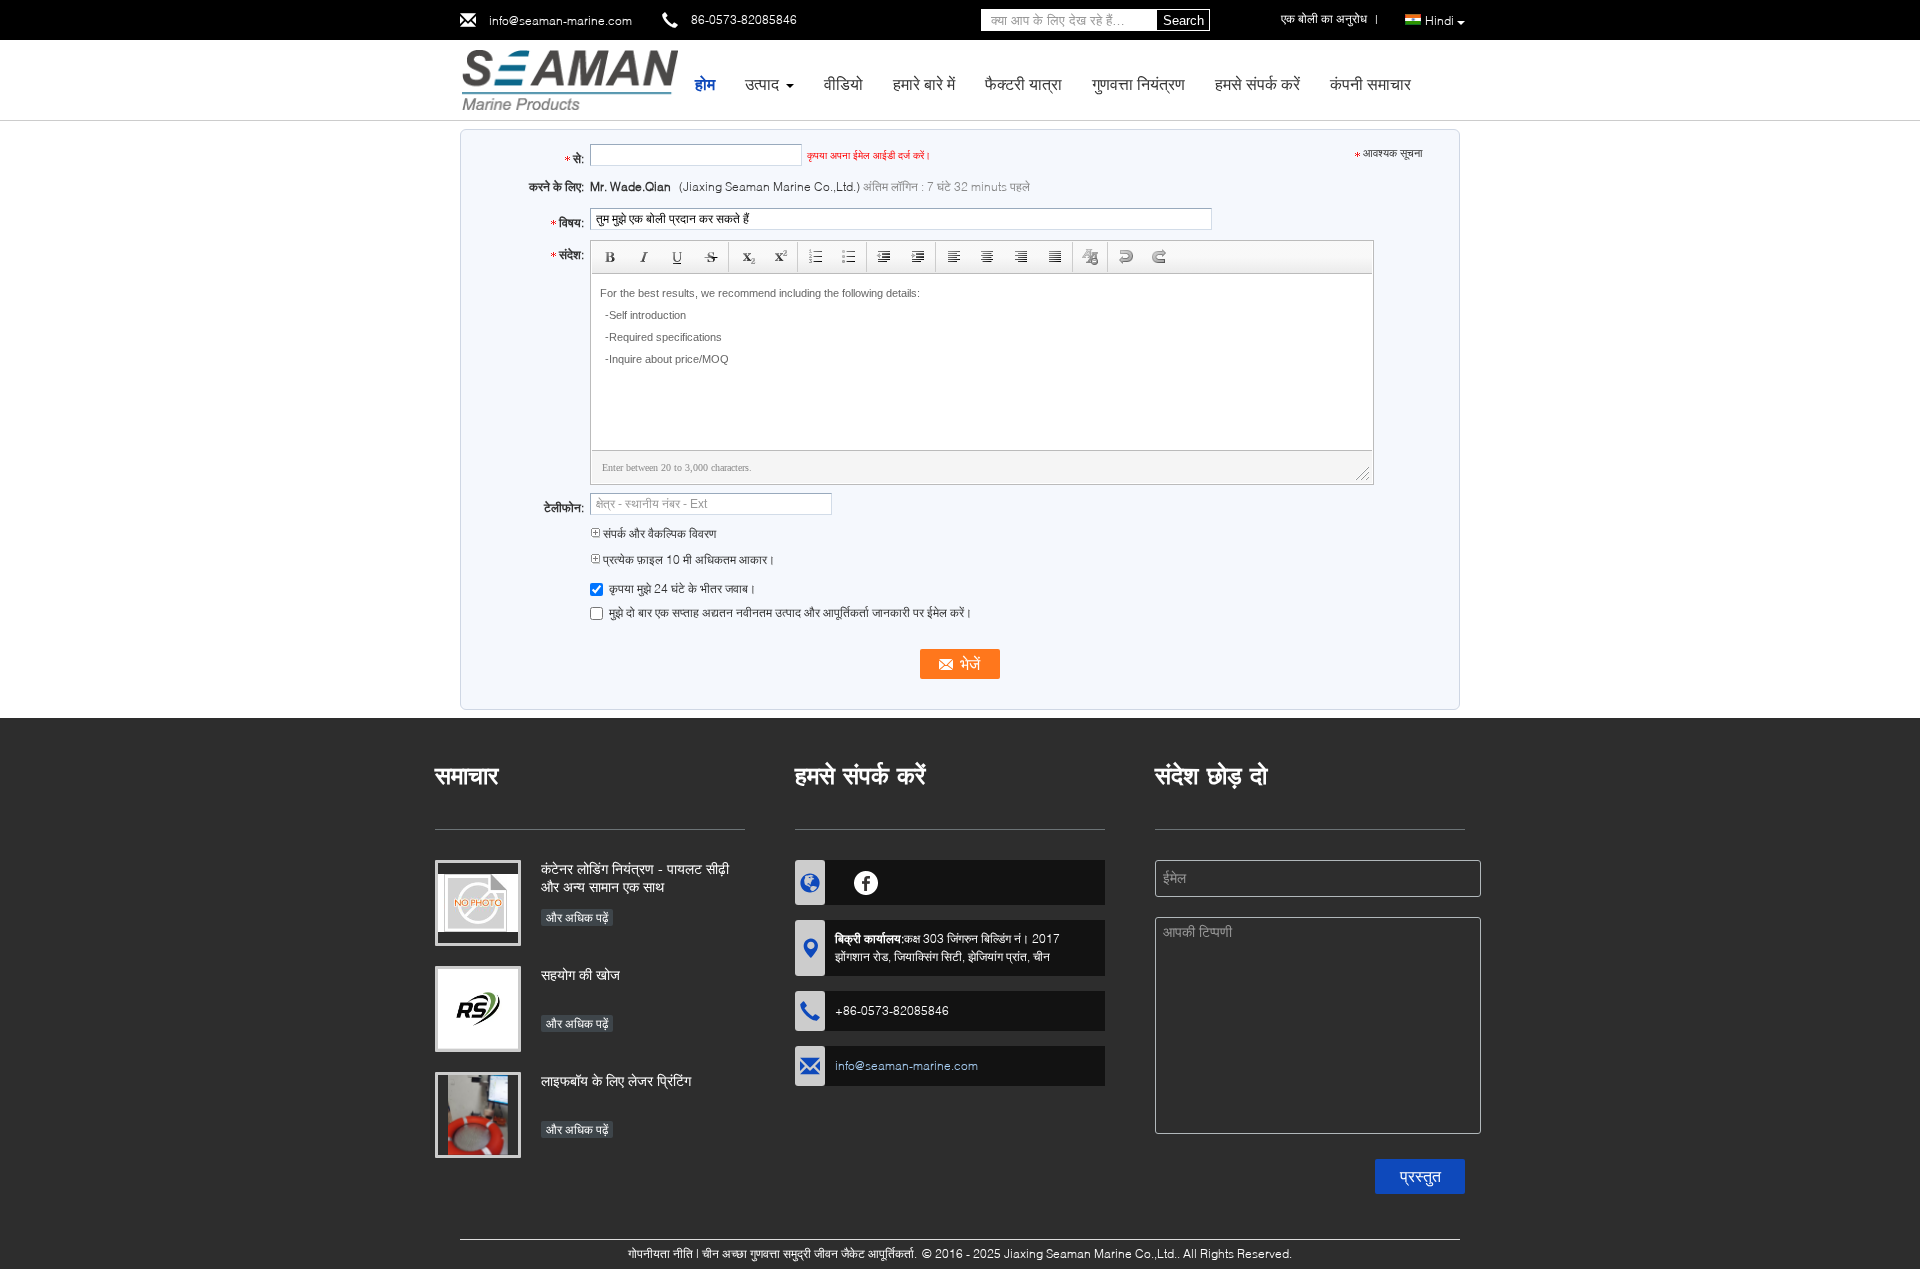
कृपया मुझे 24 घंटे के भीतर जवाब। (681, 588)
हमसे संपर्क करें (1257, 83)
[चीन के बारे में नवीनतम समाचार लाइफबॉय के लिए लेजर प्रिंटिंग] (478, 1115)
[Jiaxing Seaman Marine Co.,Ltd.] (569, 78)
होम (705, 83)
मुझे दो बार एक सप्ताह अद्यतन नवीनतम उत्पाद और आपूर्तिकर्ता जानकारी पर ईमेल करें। (789, 612)
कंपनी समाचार (1370, 83)
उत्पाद (762, 83)
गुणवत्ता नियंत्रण (1138, 83)
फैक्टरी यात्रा (1023, 83)
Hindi (1439, 20)
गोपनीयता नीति (660, 1253)
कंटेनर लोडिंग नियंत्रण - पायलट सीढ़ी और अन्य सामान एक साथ (635, 877)
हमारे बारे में (924, 83)
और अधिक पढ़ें (577, 917)
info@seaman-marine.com (560, 20)
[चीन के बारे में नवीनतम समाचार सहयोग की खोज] (478, 1009)
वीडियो (843, 83)
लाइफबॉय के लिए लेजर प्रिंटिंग (616, 1080)
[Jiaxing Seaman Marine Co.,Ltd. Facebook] (866, 880)
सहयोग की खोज (580, 974)
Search (1183, 20)
